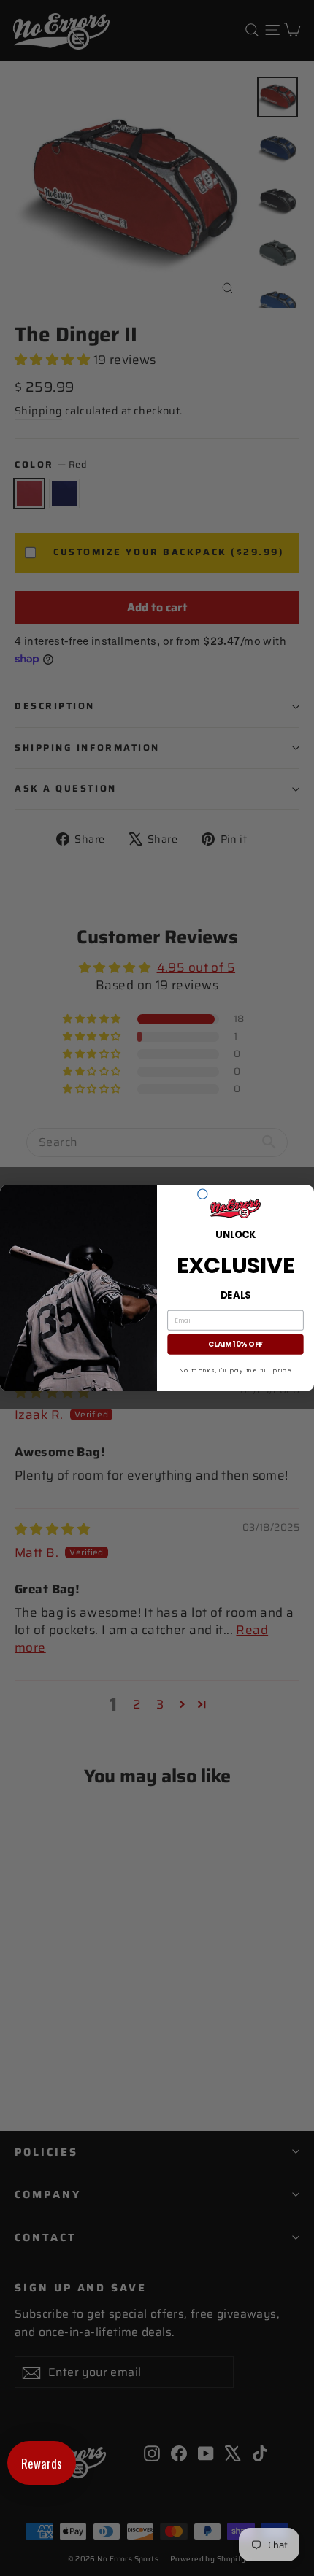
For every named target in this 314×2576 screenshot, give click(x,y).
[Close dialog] (203, 1194)
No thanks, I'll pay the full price (236, 1370)
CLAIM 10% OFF (235, 1345)
